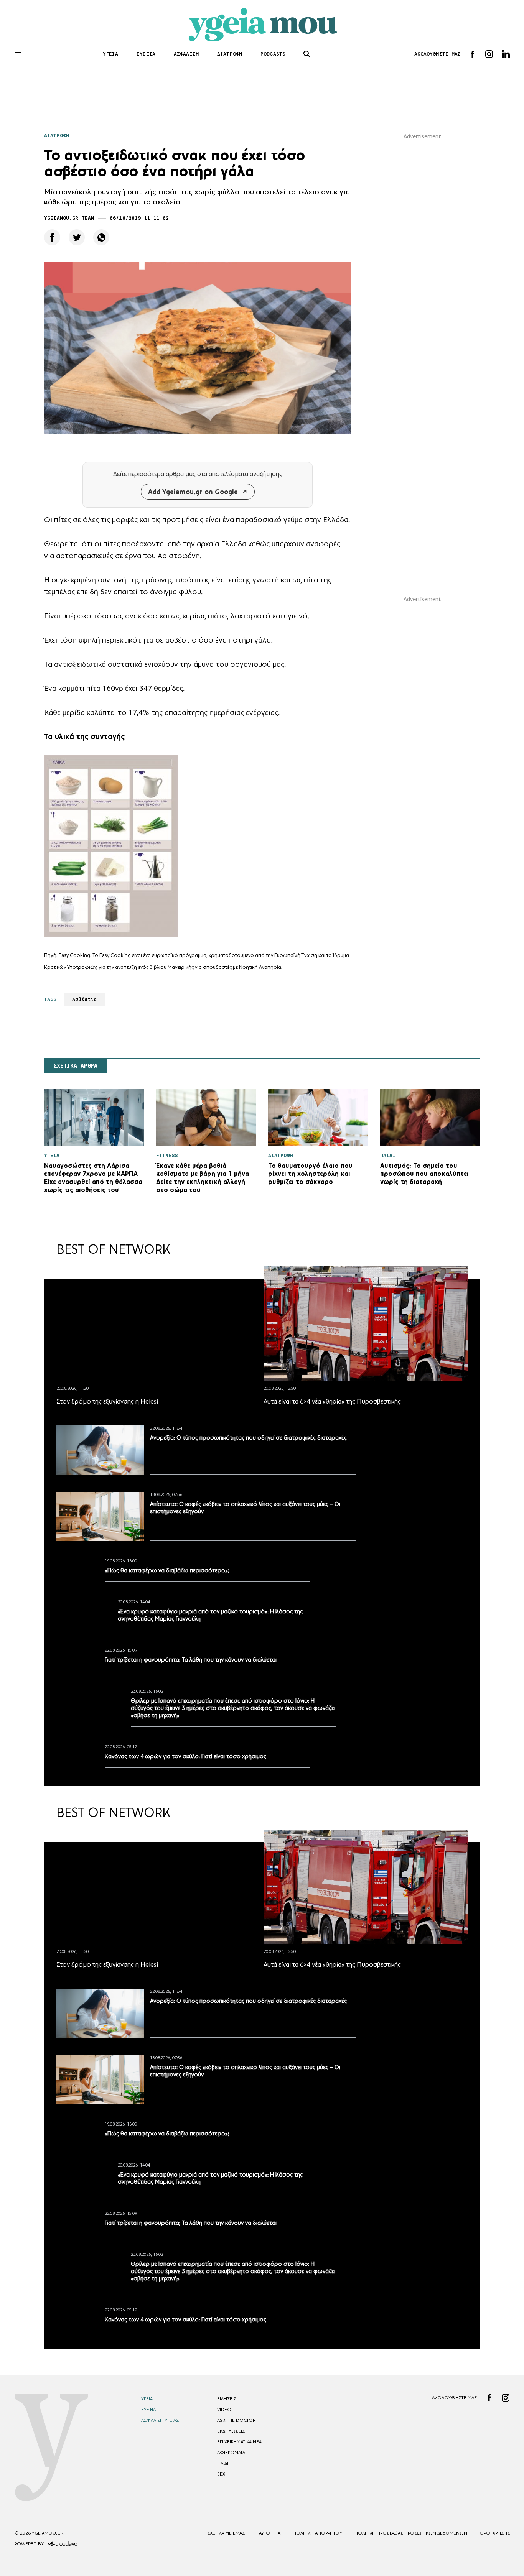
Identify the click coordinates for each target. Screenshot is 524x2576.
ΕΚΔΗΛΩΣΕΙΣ (231, 2569)
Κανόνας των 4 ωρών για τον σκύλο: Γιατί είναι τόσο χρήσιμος (185, 1825)
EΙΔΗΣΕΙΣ (227, 2537)
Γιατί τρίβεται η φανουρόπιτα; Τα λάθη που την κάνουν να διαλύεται (236, 1703)
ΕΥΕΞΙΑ (146, 54)
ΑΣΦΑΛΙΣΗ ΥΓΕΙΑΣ (160, 2558)
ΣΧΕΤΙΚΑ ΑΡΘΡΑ (75, 1066)
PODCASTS (273, 54)
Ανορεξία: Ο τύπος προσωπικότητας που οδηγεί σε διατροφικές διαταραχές (248, 1438)
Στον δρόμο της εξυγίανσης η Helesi (107, 1401)
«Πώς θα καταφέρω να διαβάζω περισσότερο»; (212, 1570)
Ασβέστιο (85, 999)
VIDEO (224, 2547)
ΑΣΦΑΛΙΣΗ (186, 54)
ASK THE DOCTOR (236, 2558)
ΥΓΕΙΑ (111, 54)
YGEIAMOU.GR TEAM (69, 218)
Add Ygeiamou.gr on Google (193, 492)
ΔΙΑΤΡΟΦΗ (230, 54)
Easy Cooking (115, 955)
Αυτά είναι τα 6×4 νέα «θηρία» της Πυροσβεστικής (332, 1401)
